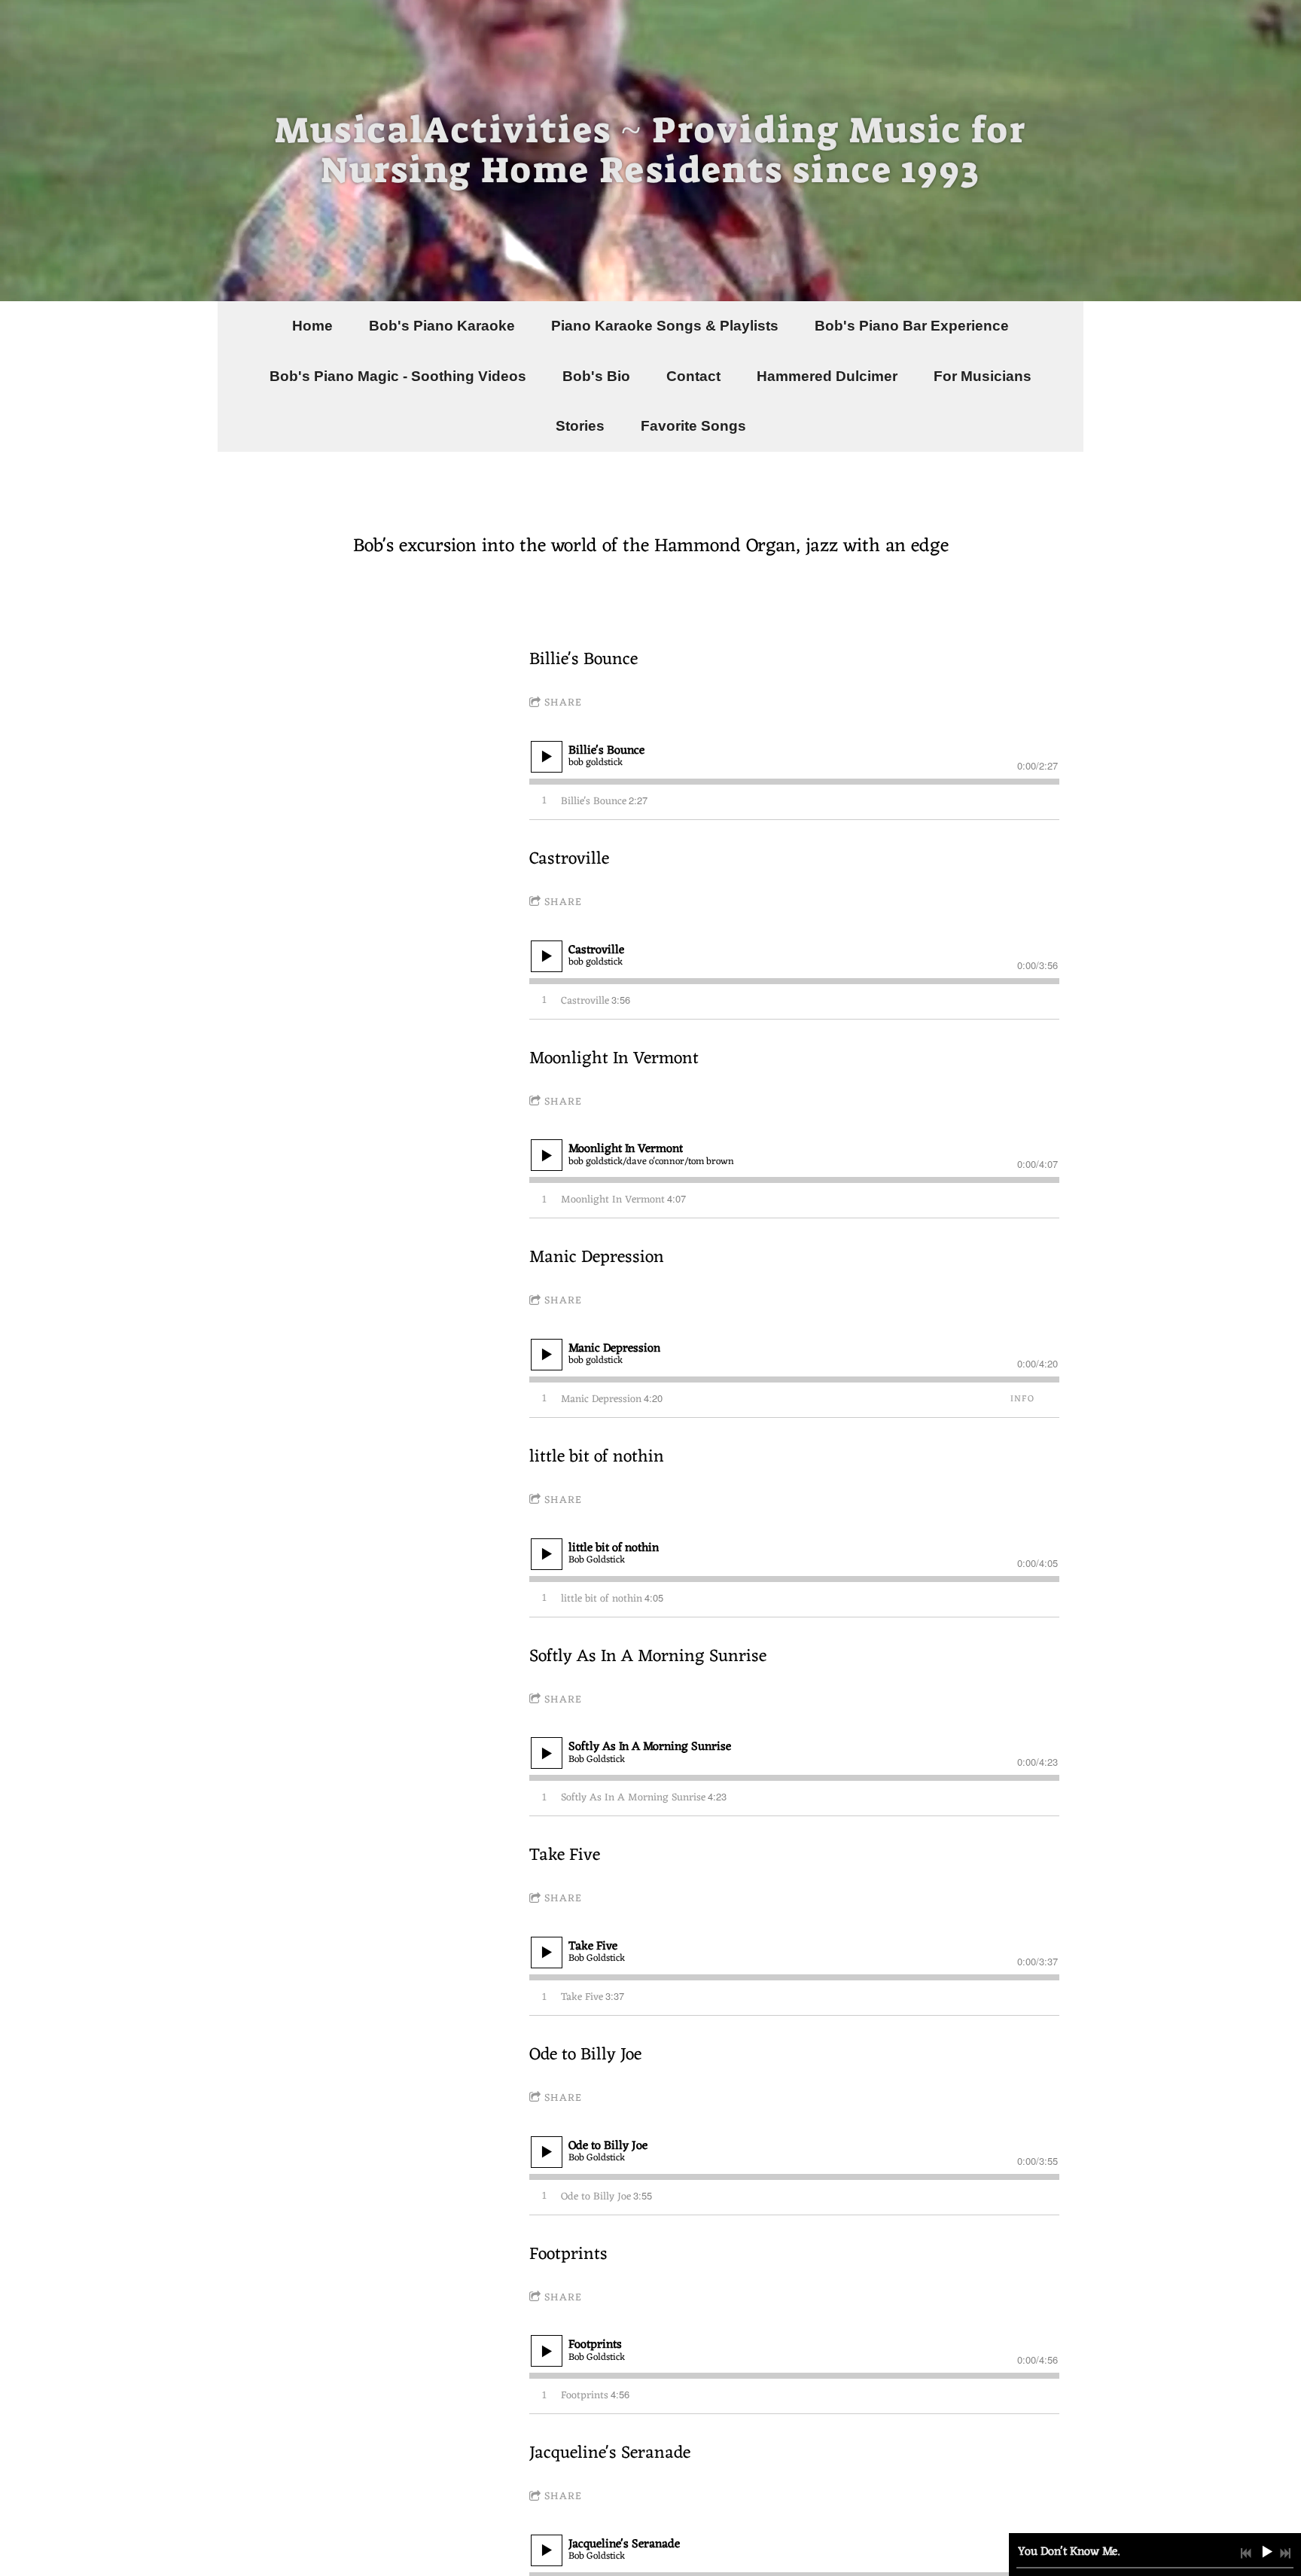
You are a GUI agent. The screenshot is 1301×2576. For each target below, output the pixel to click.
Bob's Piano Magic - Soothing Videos (398, 376)
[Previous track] (1246, 2553)
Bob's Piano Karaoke (442, 326)
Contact (693, 376)
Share (563, 703)
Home (312, 326)
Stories (580, 426)
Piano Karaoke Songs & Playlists (665, 326)
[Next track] (1285, 2553)
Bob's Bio (596, 376)
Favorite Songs (693, 426)
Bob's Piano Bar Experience (912, 326)
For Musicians (983, 376)
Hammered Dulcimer (827, 376)
